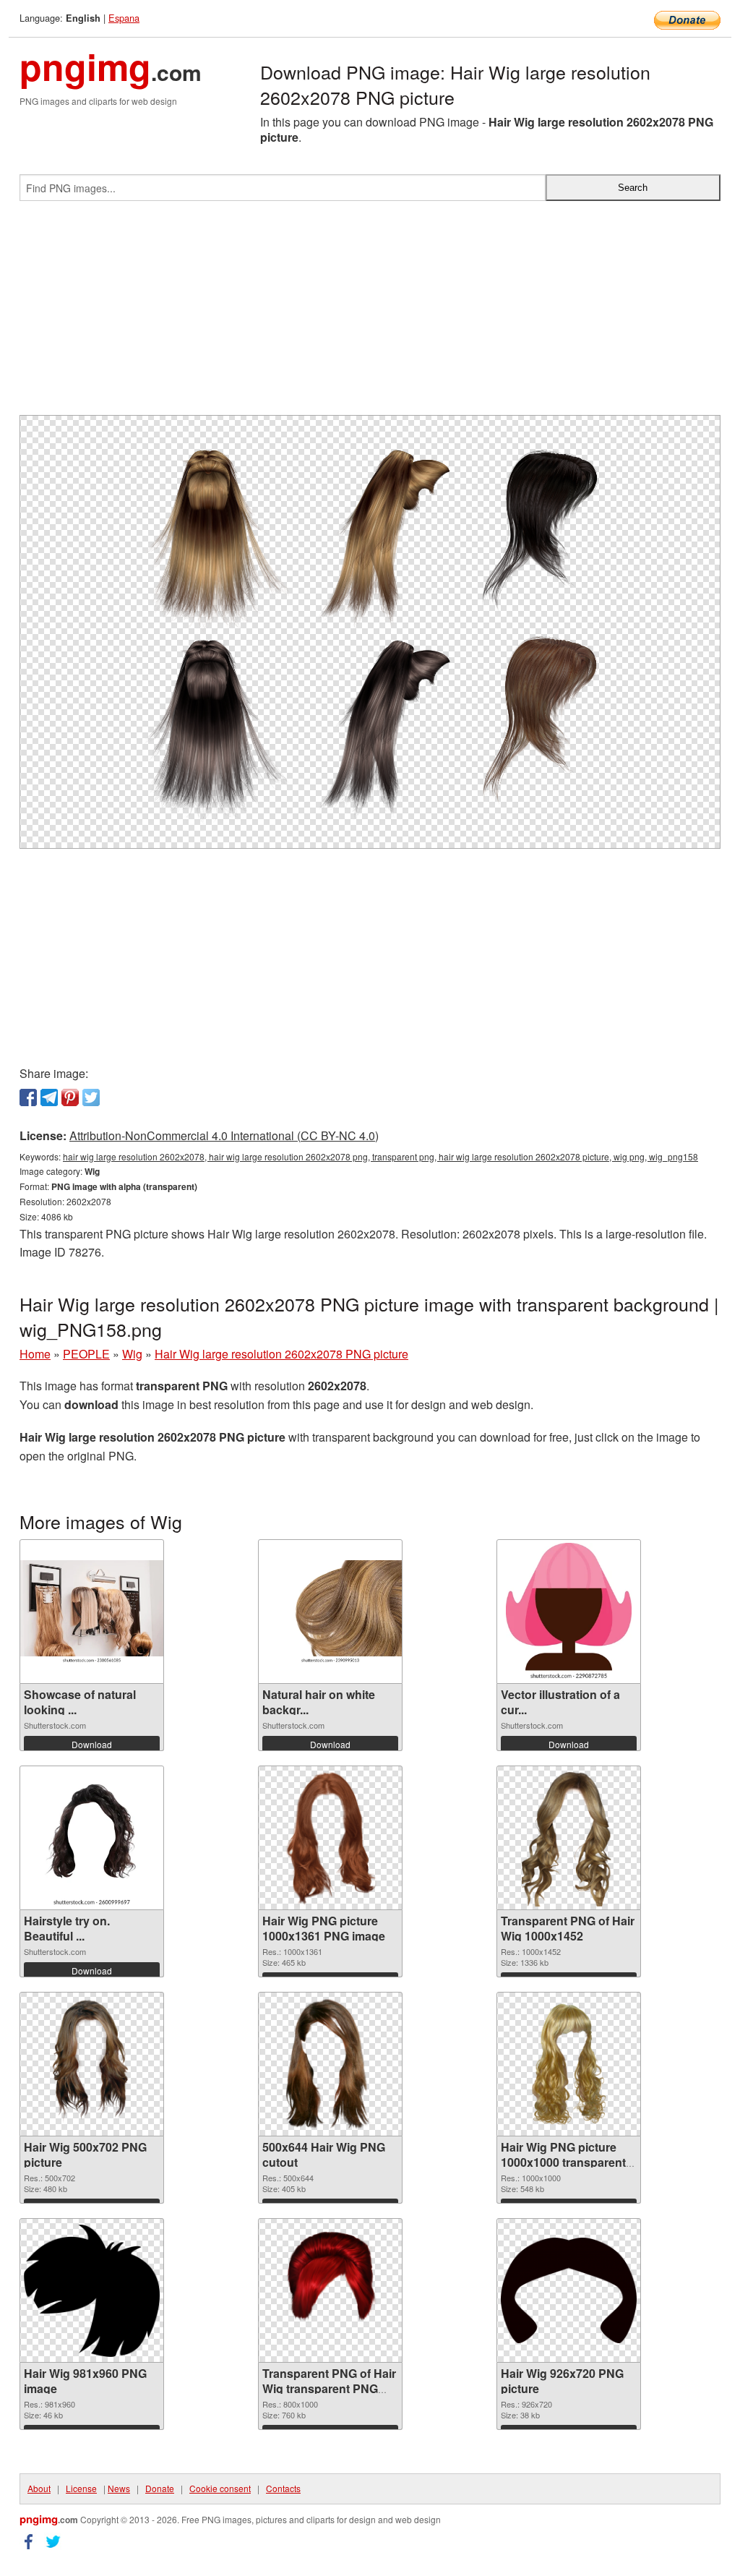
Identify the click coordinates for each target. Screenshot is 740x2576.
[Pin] (70, 1097)
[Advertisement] (370, 314)
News (119, 2488)
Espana (124, 18)
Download (92, 1744)
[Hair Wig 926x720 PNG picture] (569, 2290)
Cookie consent (220, 2488)
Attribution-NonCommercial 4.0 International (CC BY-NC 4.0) (224, 1135)
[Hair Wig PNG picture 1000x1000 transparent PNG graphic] (569, 2064)
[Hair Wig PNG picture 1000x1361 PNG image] (331, 1838)
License (81, 2488)
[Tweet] (91, 1097)
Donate (160, 2488)
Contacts (283, 2488)
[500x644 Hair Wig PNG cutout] (330, 2064)
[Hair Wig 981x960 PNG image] (92, 2291)
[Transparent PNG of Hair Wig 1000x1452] (569, 1838)
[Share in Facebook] (28, 1097)
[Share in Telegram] (49, 1097)
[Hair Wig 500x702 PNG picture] (92, 2064)
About (39, 2488)
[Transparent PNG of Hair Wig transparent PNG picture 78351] (330, 2290)
